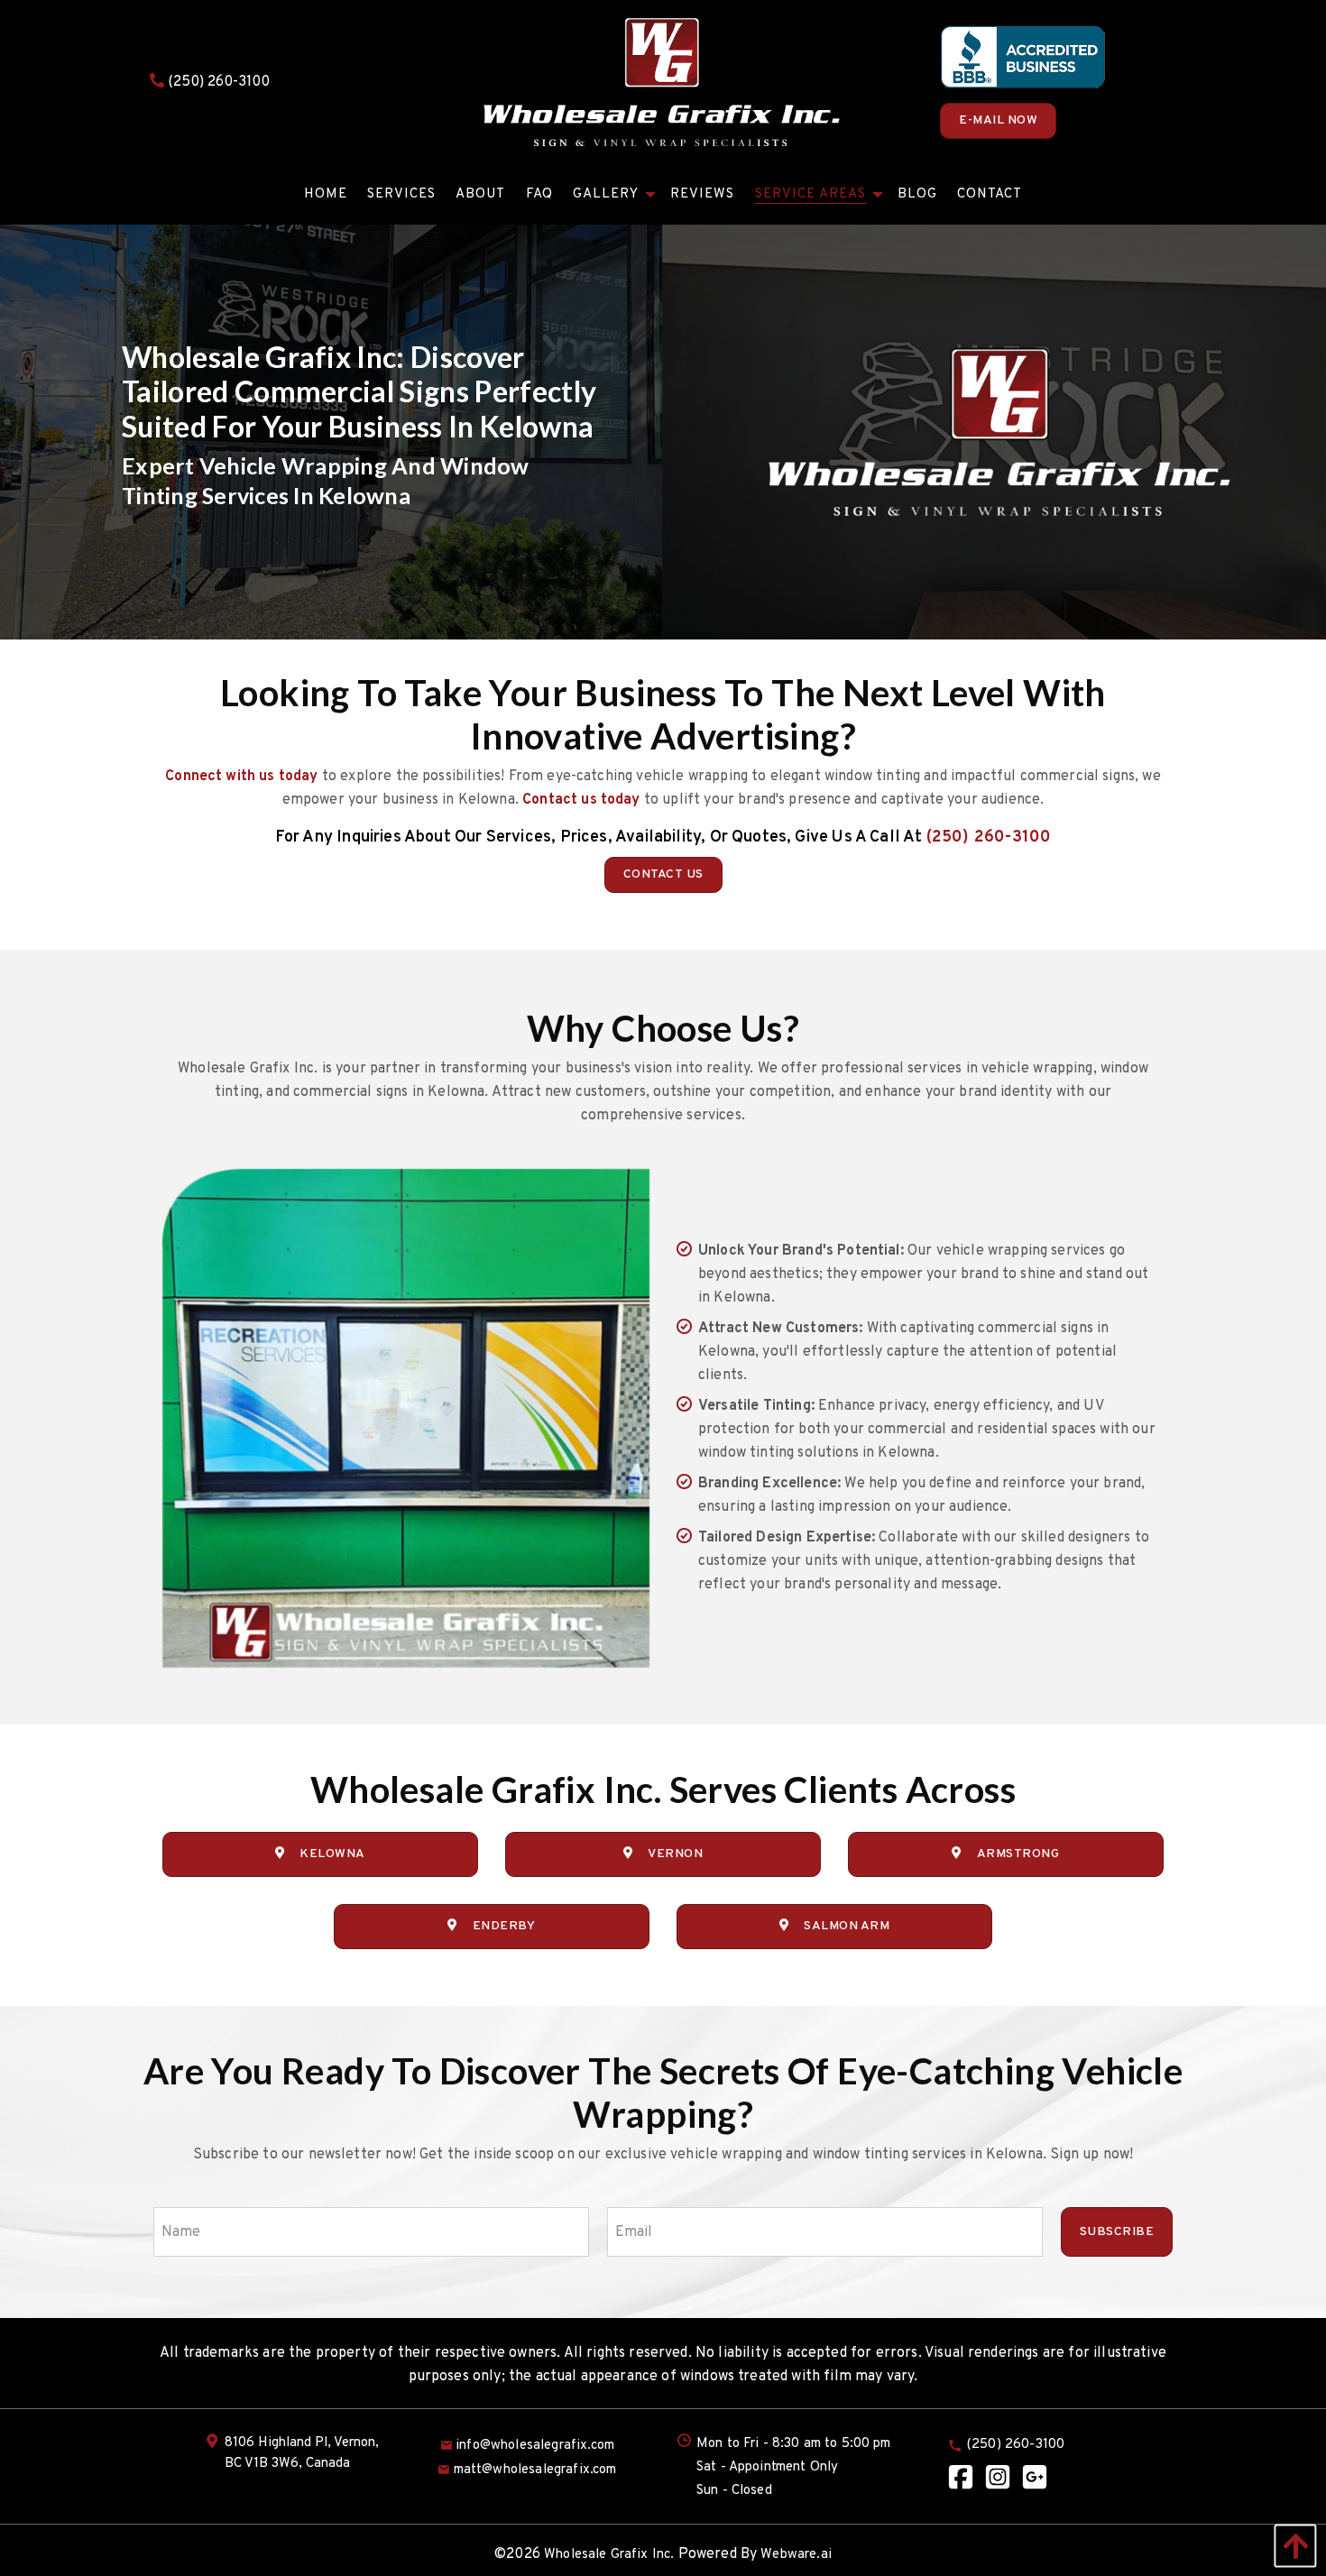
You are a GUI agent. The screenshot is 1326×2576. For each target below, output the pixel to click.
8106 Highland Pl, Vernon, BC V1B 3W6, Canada (302, 2453)
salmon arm (847, 1926)
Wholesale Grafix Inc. (609, 2555)
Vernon (675, 1854)
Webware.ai (796, 2555)
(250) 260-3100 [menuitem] (1016, 2445)
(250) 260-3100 (217, 82)
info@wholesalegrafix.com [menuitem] (535, 2446)
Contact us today (581, 800)
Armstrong (1018, 1854)
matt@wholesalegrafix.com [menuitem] (535, 2470)
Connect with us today (241, 777)
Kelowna (333, 1854)
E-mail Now (998, 120)
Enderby (504, 1926)
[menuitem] (326, 194)
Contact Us (663, 874)
